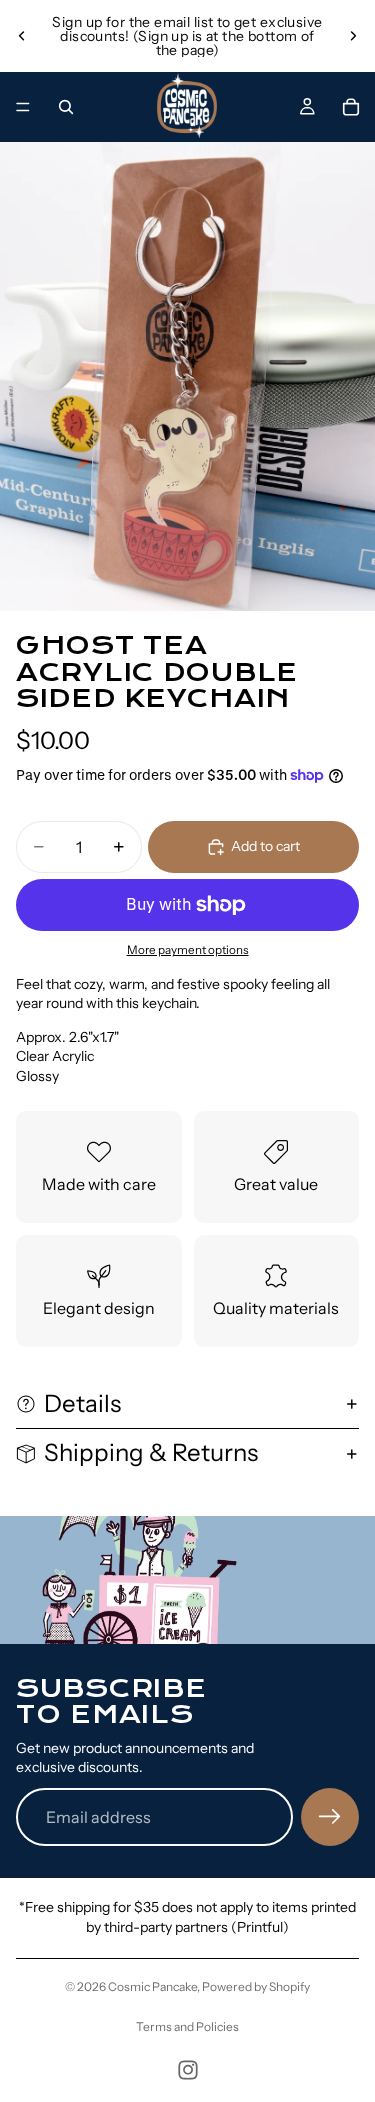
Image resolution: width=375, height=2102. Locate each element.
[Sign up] (330, 1817)
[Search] (66, 107)
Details (82, 1403)
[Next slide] (353, 36)
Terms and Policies (187, 2026)
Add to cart (265, 846)
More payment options (188, 950)
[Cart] (351, 107)
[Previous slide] (22, 36)
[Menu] (23, 107)
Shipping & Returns (151, 1452)
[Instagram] (188, 2070)
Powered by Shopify (256, 1986)
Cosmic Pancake (152, 1986)
